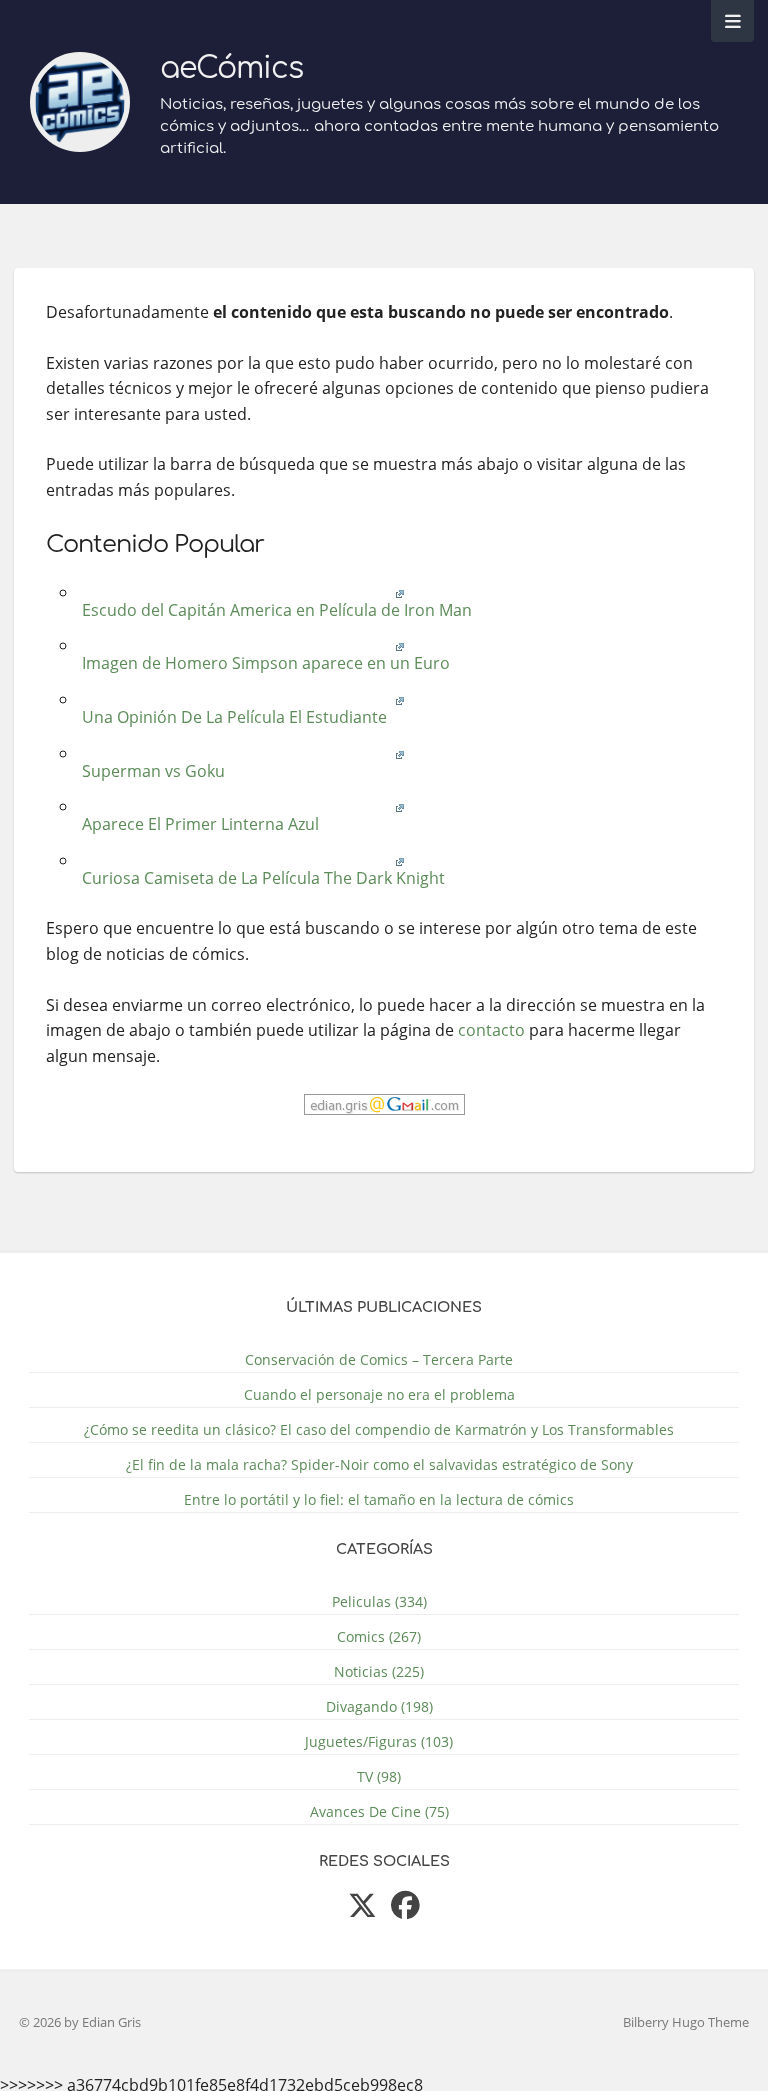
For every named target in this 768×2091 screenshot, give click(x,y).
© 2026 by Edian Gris (80, 2022)
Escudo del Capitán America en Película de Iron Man (275, 610)
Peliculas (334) (379, 1601)
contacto (491, 1030)
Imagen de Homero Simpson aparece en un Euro (264, 663)
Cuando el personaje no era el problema (379, 1394)
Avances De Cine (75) (379, 1811)
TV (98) (379, 1776)
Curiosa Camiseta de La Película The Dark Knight (261, 878)
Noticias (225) (379, 1671)
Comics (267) (379, 1636)
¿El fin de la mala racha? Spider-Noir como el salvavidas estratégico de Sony (379, 1464)
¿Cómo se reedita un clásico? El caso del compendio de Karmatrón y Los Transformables (379, 1429)
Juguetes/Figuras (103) (379, 1741)
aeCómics (231, 68)
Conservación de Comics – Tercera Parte (379, 1359)
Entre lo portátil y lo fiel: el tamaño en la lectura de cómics (379, 1499)
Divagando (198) (379, 1706)
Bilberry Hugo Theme (686, 2022)
